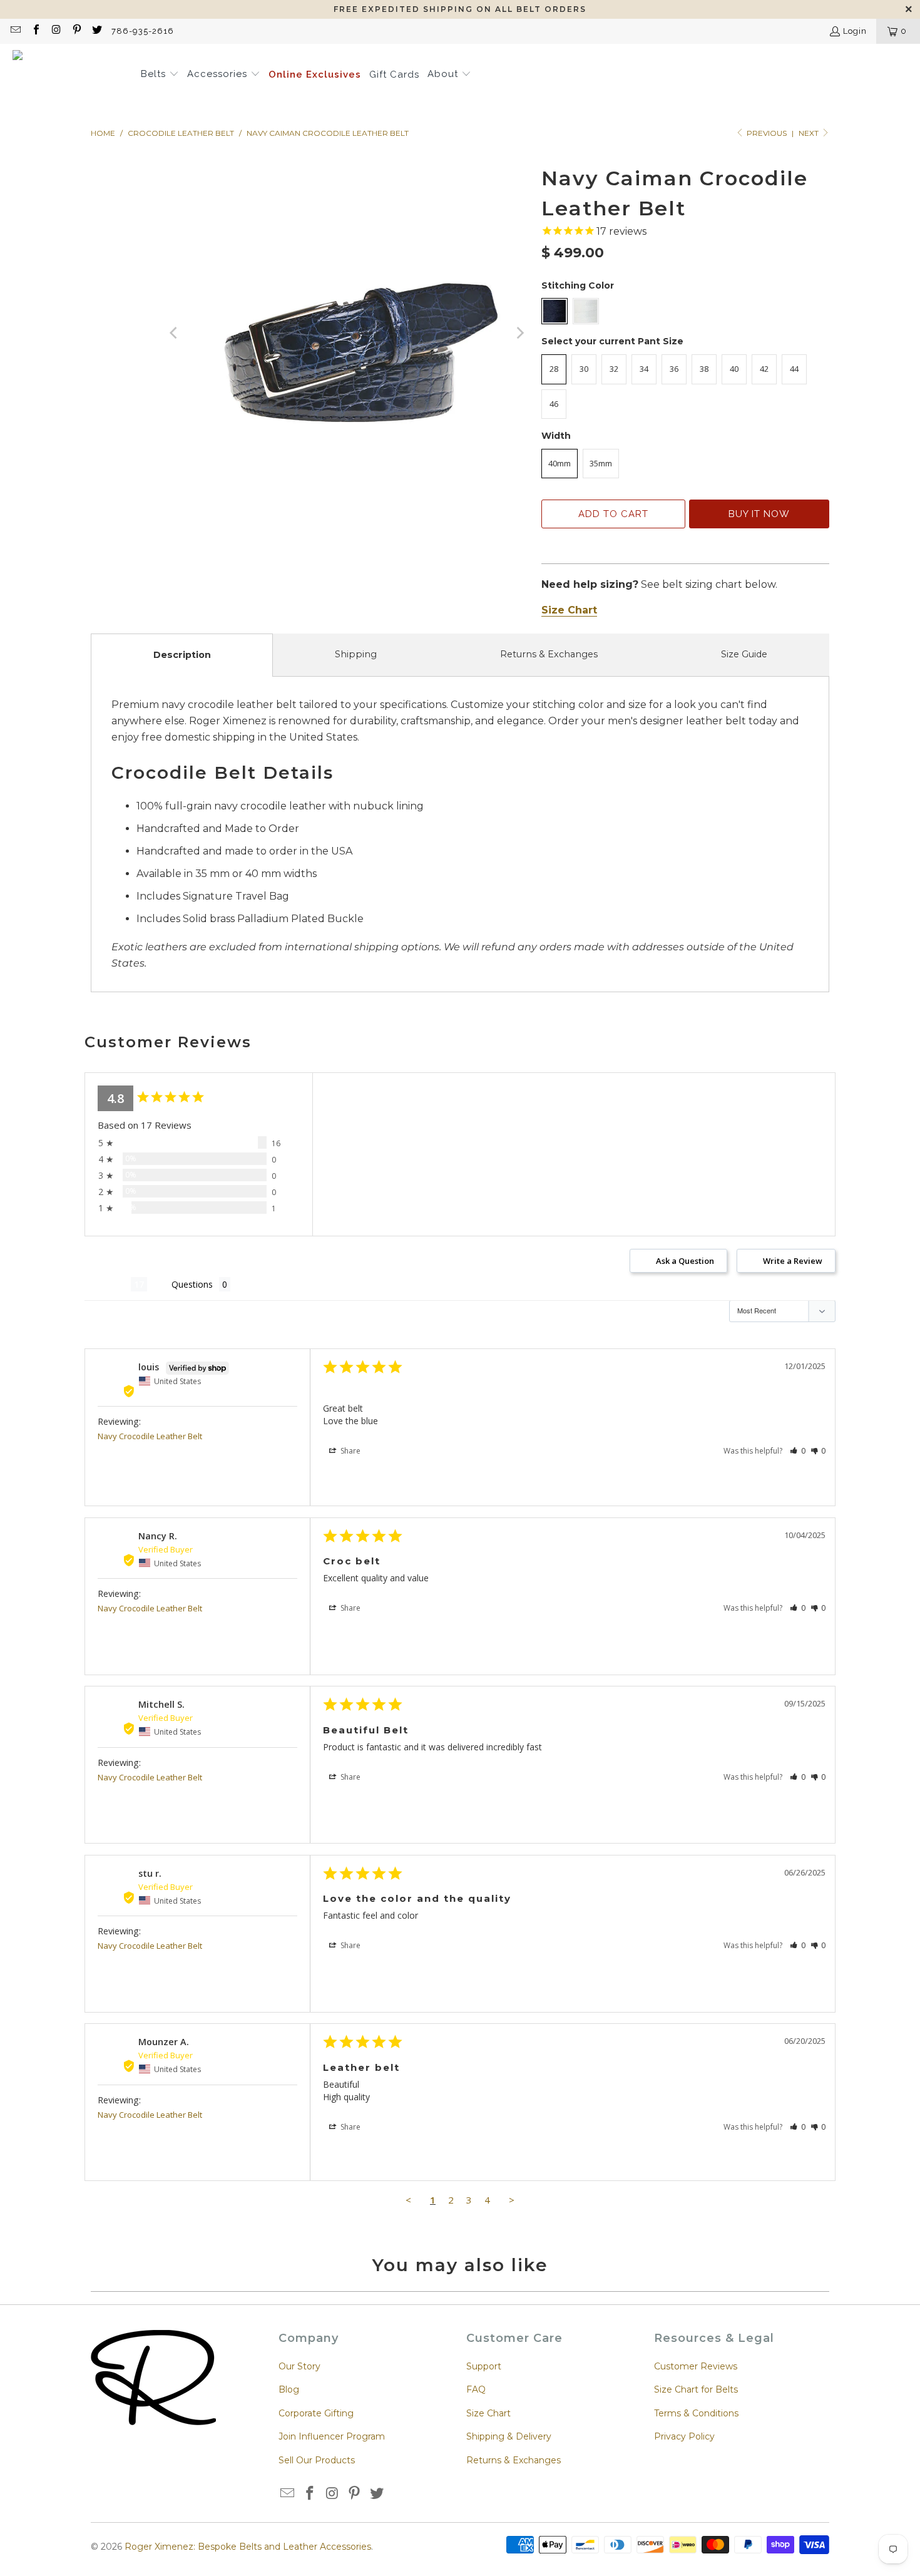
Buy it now (759, 514)
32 (614, 369)
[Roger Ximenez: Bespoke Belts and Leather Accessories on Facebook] (35, 31)
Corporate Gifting (316, 2413)
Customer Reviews (696, 2366)
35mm (601, 463)
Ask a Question (685, 1261)
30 (584, 369)
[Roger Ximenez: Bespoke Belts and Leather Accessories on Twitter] (96, 31)
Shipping (356, 654)
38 (704, 369)
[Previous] (175, 333)
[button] (160, 75)
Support (484, 2366)
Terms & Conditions (696, 2413)
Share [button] (350, 1451)
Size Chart (488, 2413)
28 (554, 369)
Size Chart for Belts (696, 2389)
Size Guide (744, 654)
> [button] (512, 2200)
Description (182, 655)
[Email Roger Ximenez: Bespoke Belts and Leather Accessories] (15, 31)
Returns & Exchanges (549, 654)
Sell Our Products (317, 2460)
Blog (289, 2389)
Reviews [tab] (108, 1284)
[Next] (519, 333)
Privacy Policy (684, 2436)
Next (810, 133)
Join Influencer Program (332, 2436)
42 (764, 369)
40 (734, 369)
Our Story (299, 2366)
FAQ (476, 2389)
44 (794, 369)
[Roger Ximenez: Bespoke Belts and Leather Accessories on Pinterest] (76, 31)
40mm (560, 463)
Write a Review (793, 1261)
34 (644, 369)
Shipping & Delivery (509, 2436)
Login (855, 31)
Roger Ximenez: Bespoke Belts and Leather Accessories (248, 2547)
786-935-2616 (143, 31)
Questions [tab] (192, 1284)
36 (674, 369)
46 (554, 404)
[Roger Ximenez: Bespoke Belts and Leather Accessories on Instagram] (56, 31)
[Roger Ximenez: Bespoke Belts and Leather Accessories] (70, 75)
